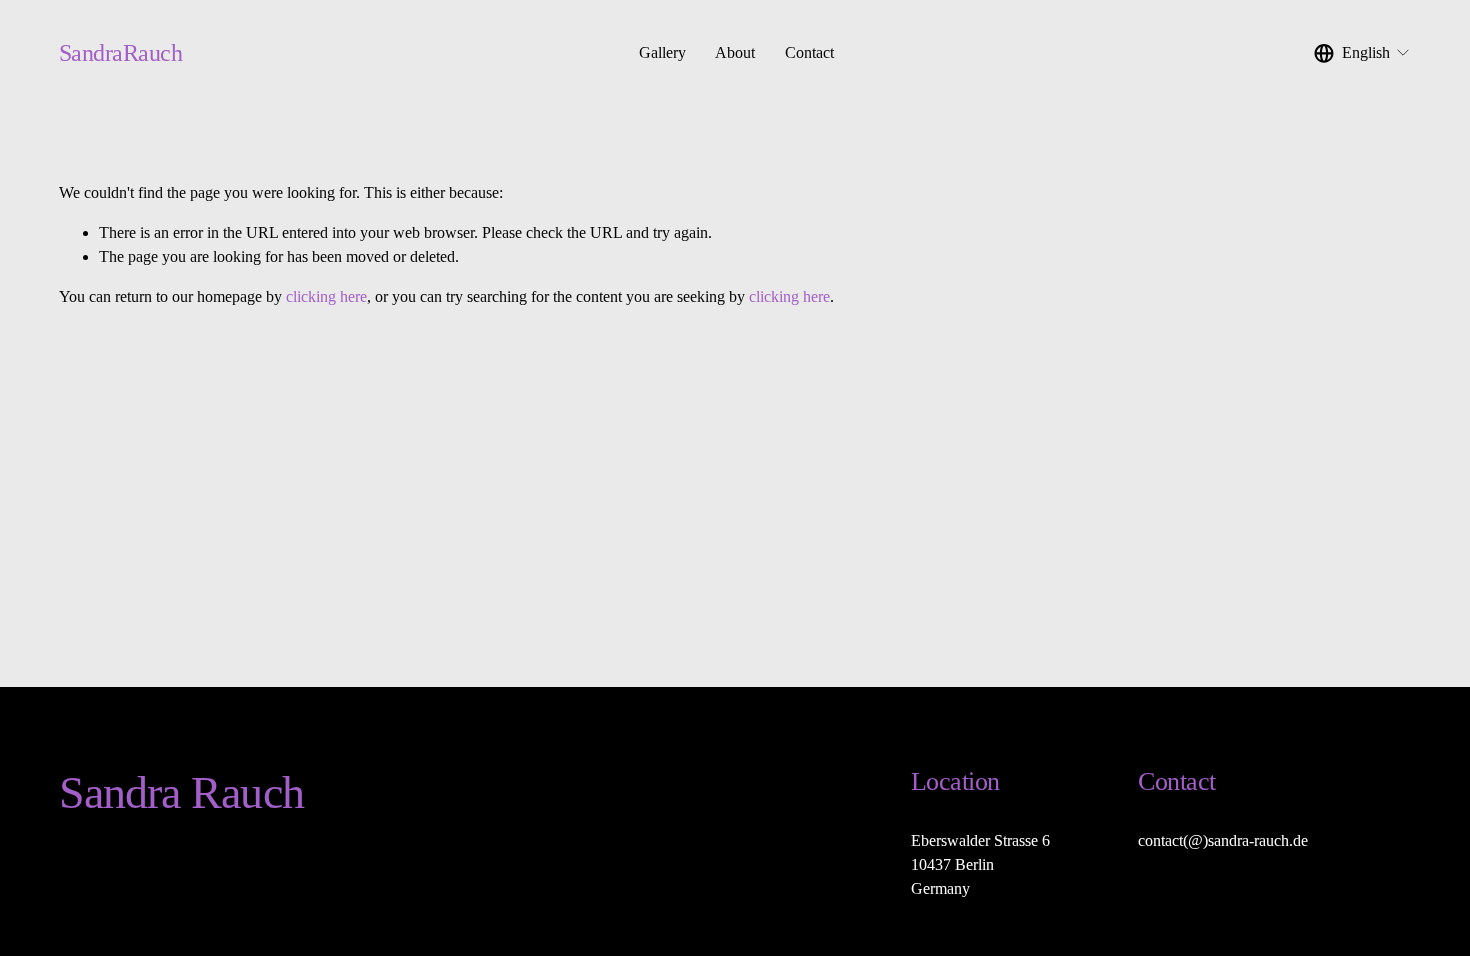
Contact (809, 52)
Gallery (662, 52)
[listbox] (1363, 52)
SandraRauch (121, 52)
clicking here (326, 296)
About (735, 52)
